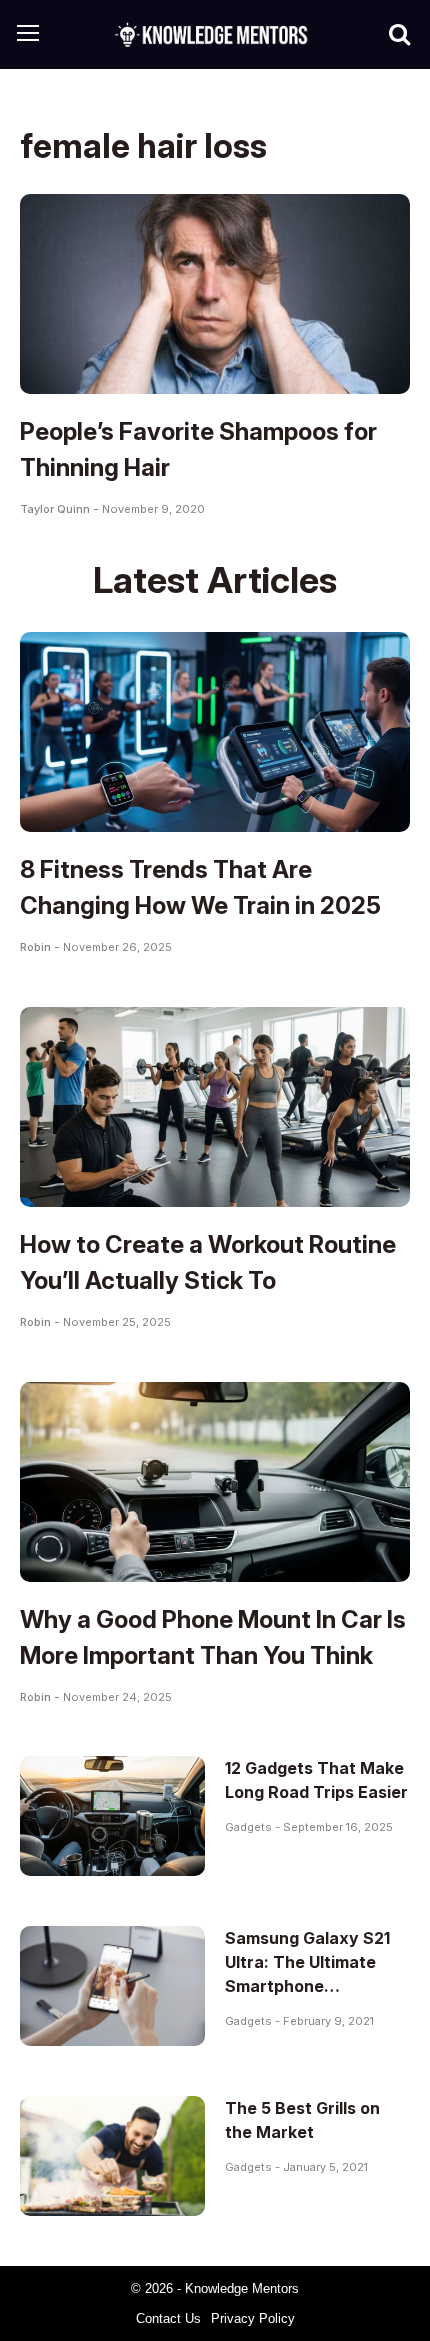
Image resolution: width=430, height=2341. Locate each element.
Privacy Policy (253, 2318)
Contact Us (168, 2318)
